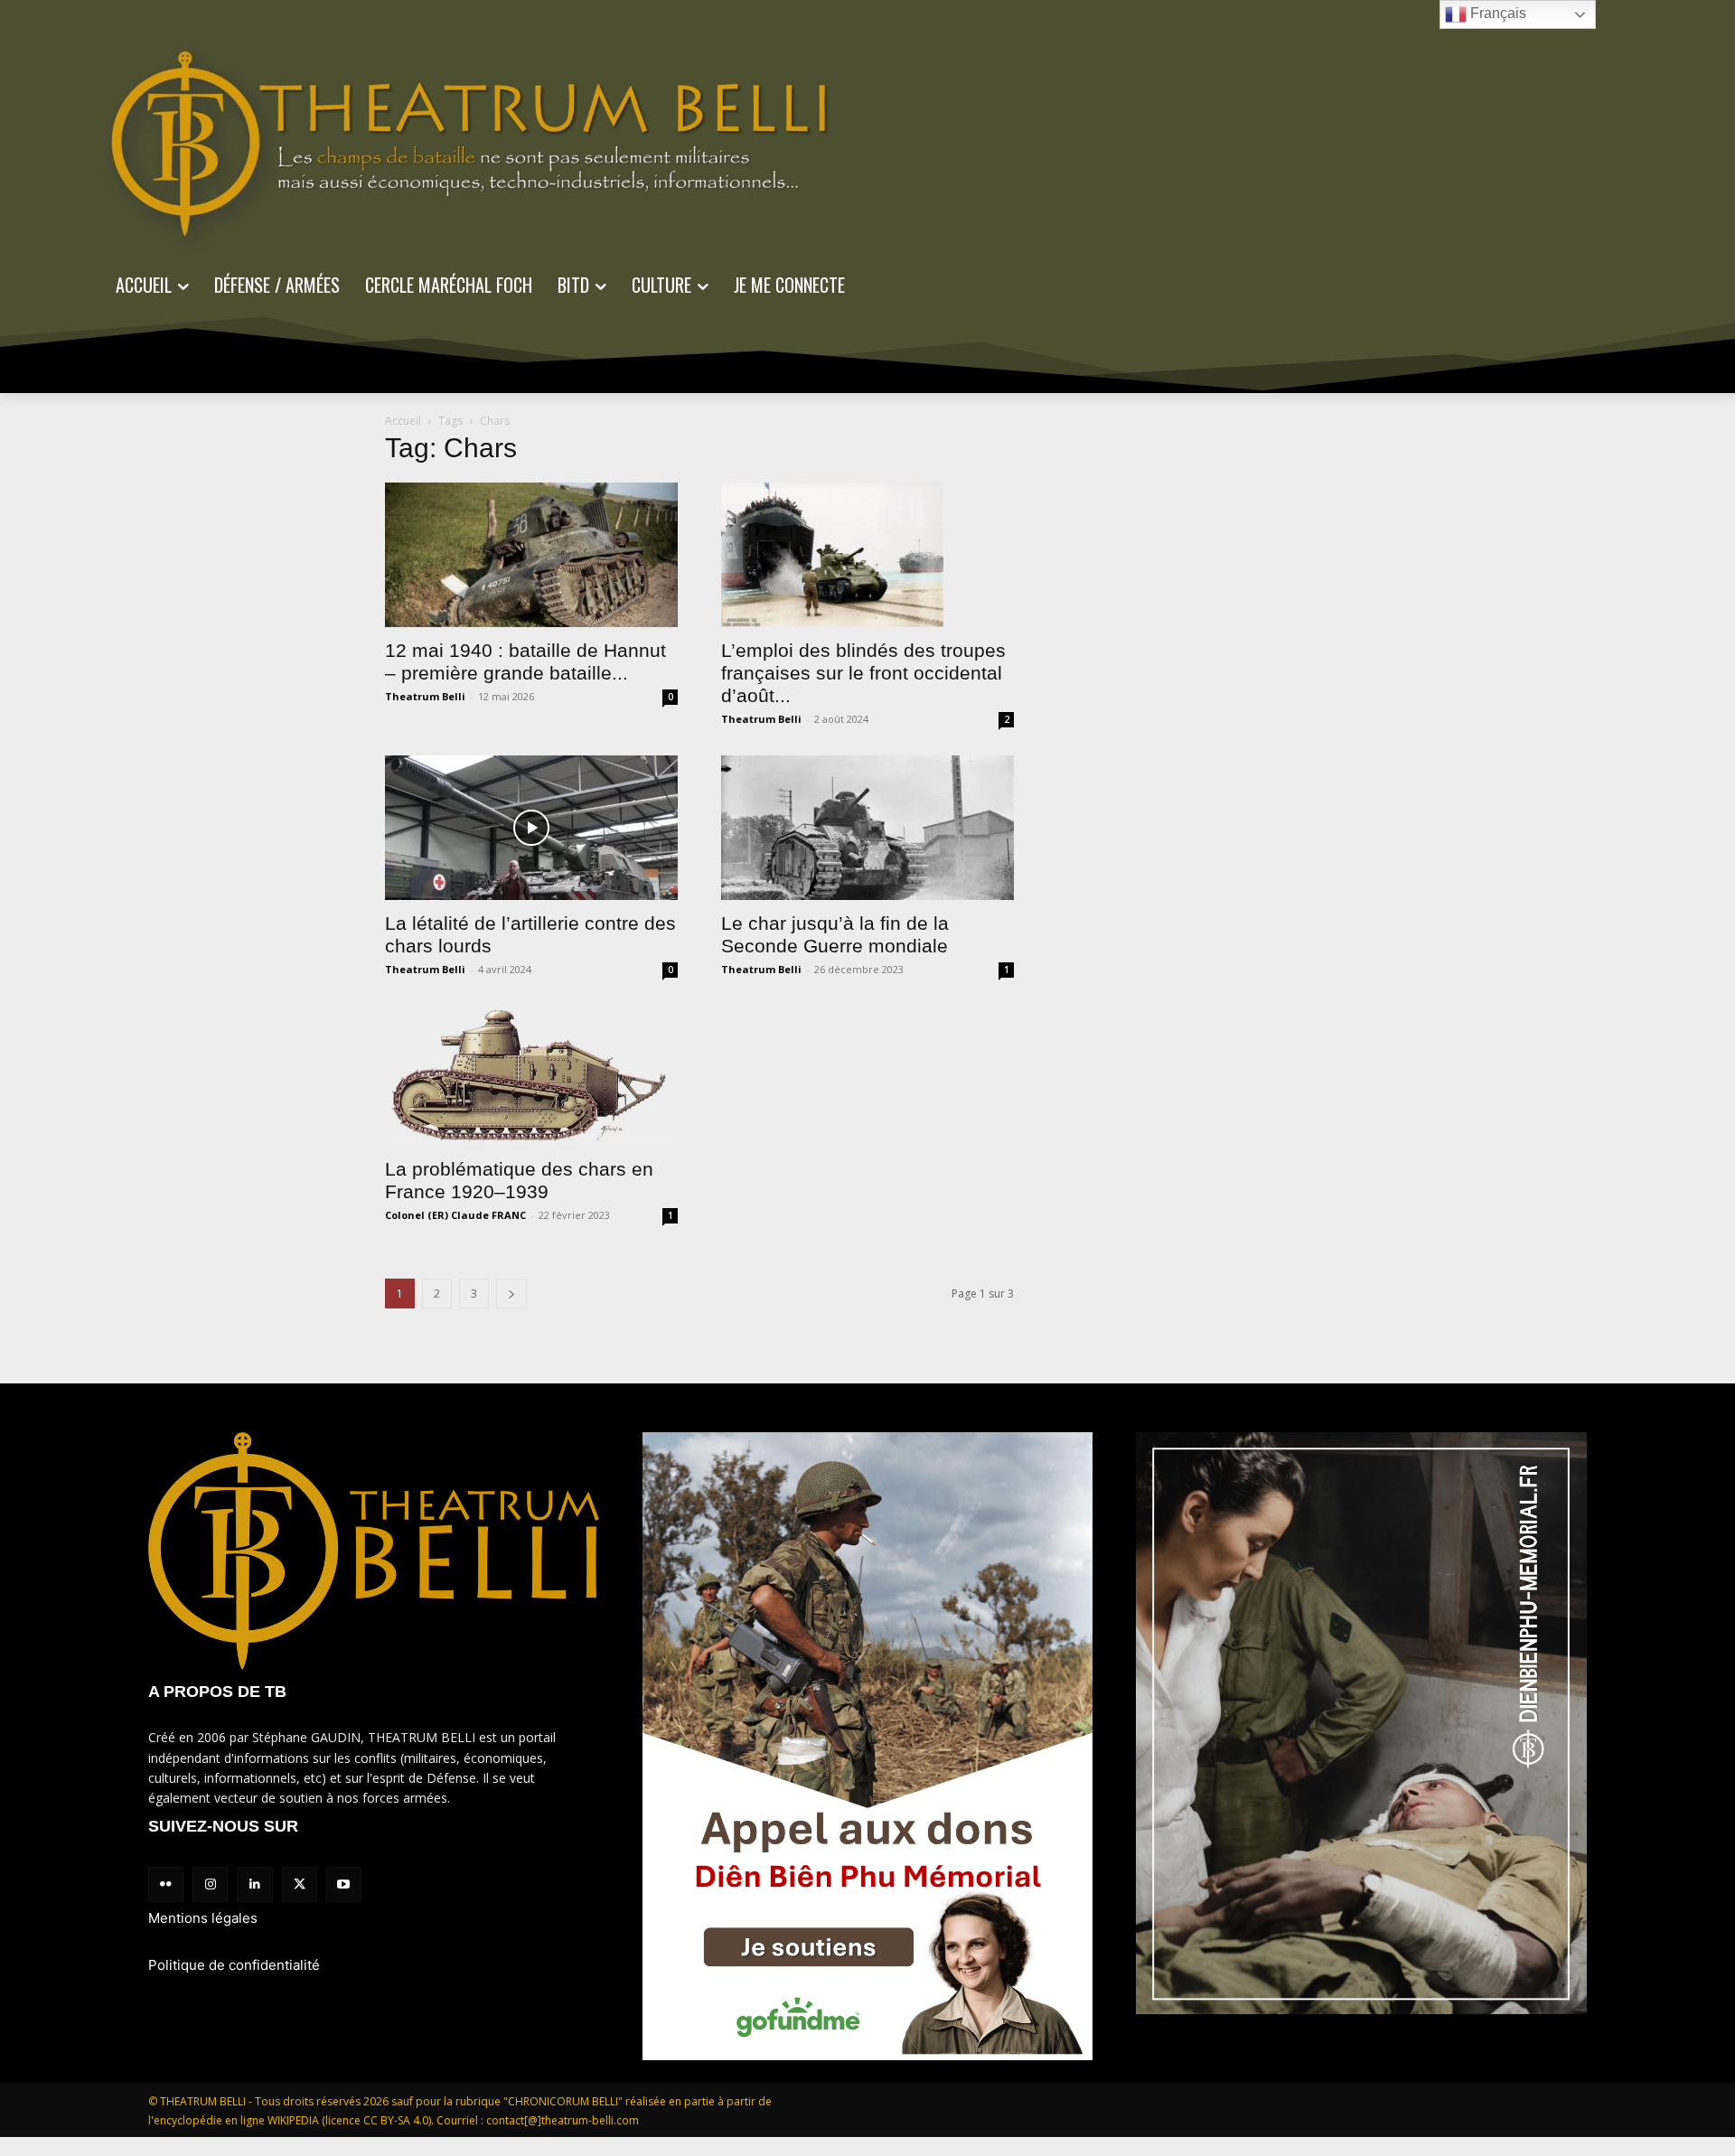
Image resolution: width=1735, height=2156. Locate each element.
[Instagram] (210, 1884)
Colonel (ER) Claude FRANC (455, 1215)
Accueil (403, 421)
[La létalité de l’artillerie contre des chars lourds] (531, 828)
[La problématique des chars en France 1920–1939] (531, 1076)
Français (1496, 13)
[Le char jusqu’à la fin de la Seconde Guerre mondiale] (867, 828)
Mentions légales (203, 1918)
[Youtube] (344, 1884)
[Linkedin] (254, 1884)
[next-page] (511, 1294)
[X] (300, 1884)
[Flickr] (166, 1884)
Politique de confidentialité (234, 1965)
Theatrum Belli (425, 696)
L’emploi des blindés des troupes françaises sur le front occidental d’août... (863, 673)
